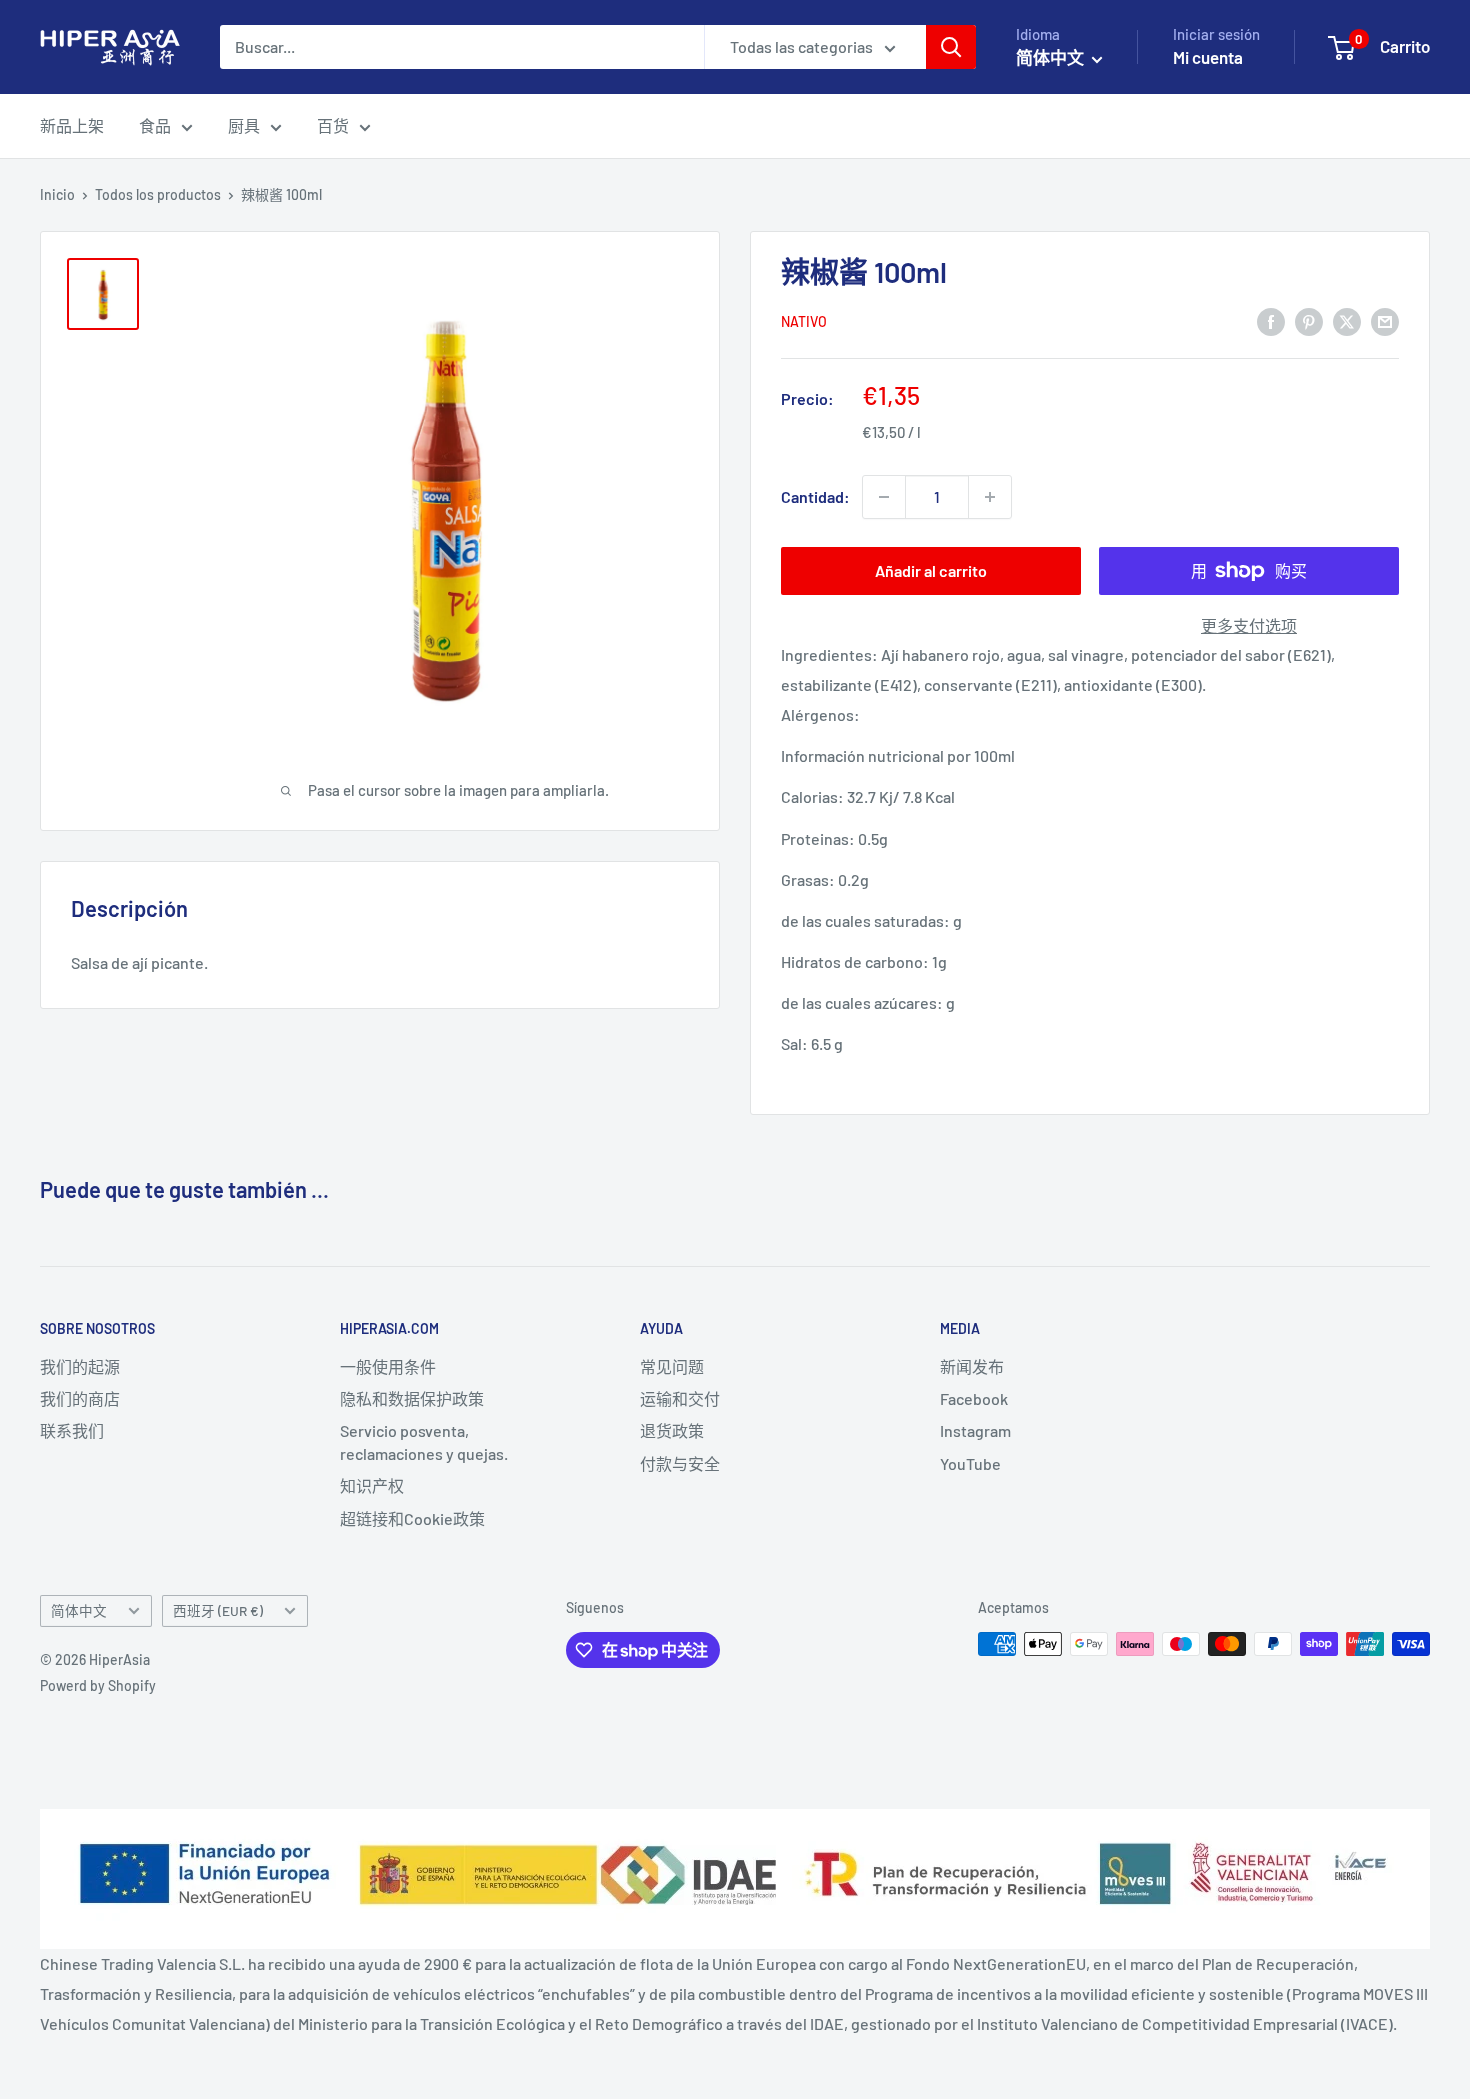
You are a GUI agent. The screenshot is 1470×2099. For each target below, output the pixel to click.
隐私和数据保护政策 (412, 1398)
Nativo (804, 321)
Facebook (974, 1398)
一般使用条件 (388, 1366)
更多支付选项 (1249, 625)
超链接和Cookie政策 (412, 1518)
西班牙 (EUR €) (218, 1610)
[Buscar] (951, 47)
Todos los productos (158, 194)
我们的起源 (80, 1366)
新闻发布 (972, 1366)
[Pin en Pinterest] (1309, 320)
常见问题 (672, 1366)
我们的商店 (80, 1398)
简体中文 (79, 1610)
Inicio (57, 194)
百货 (333, 125)
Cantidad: (815, 496)
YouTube (970, 1463)
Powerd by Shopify (98, 1685)
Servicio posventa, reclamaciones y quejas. (424, 1441)
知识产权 (372, 1485)
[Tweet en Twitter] (1347, 320)
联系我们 (72, 1430)
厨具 (244, 125)
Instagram (975, 1430)
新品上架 (72, 125)
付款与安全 (680, 1463)
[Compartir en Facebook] (1271, 320)
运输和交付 (680, 1398)
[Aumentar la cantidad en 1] (990, 497)
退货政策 (672, 1430)
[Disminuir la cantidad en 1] (884, 497)
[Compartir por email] (1385, 320)
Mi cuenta (1208, 57)
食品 (155, 125)
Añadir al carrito (931, 570)
